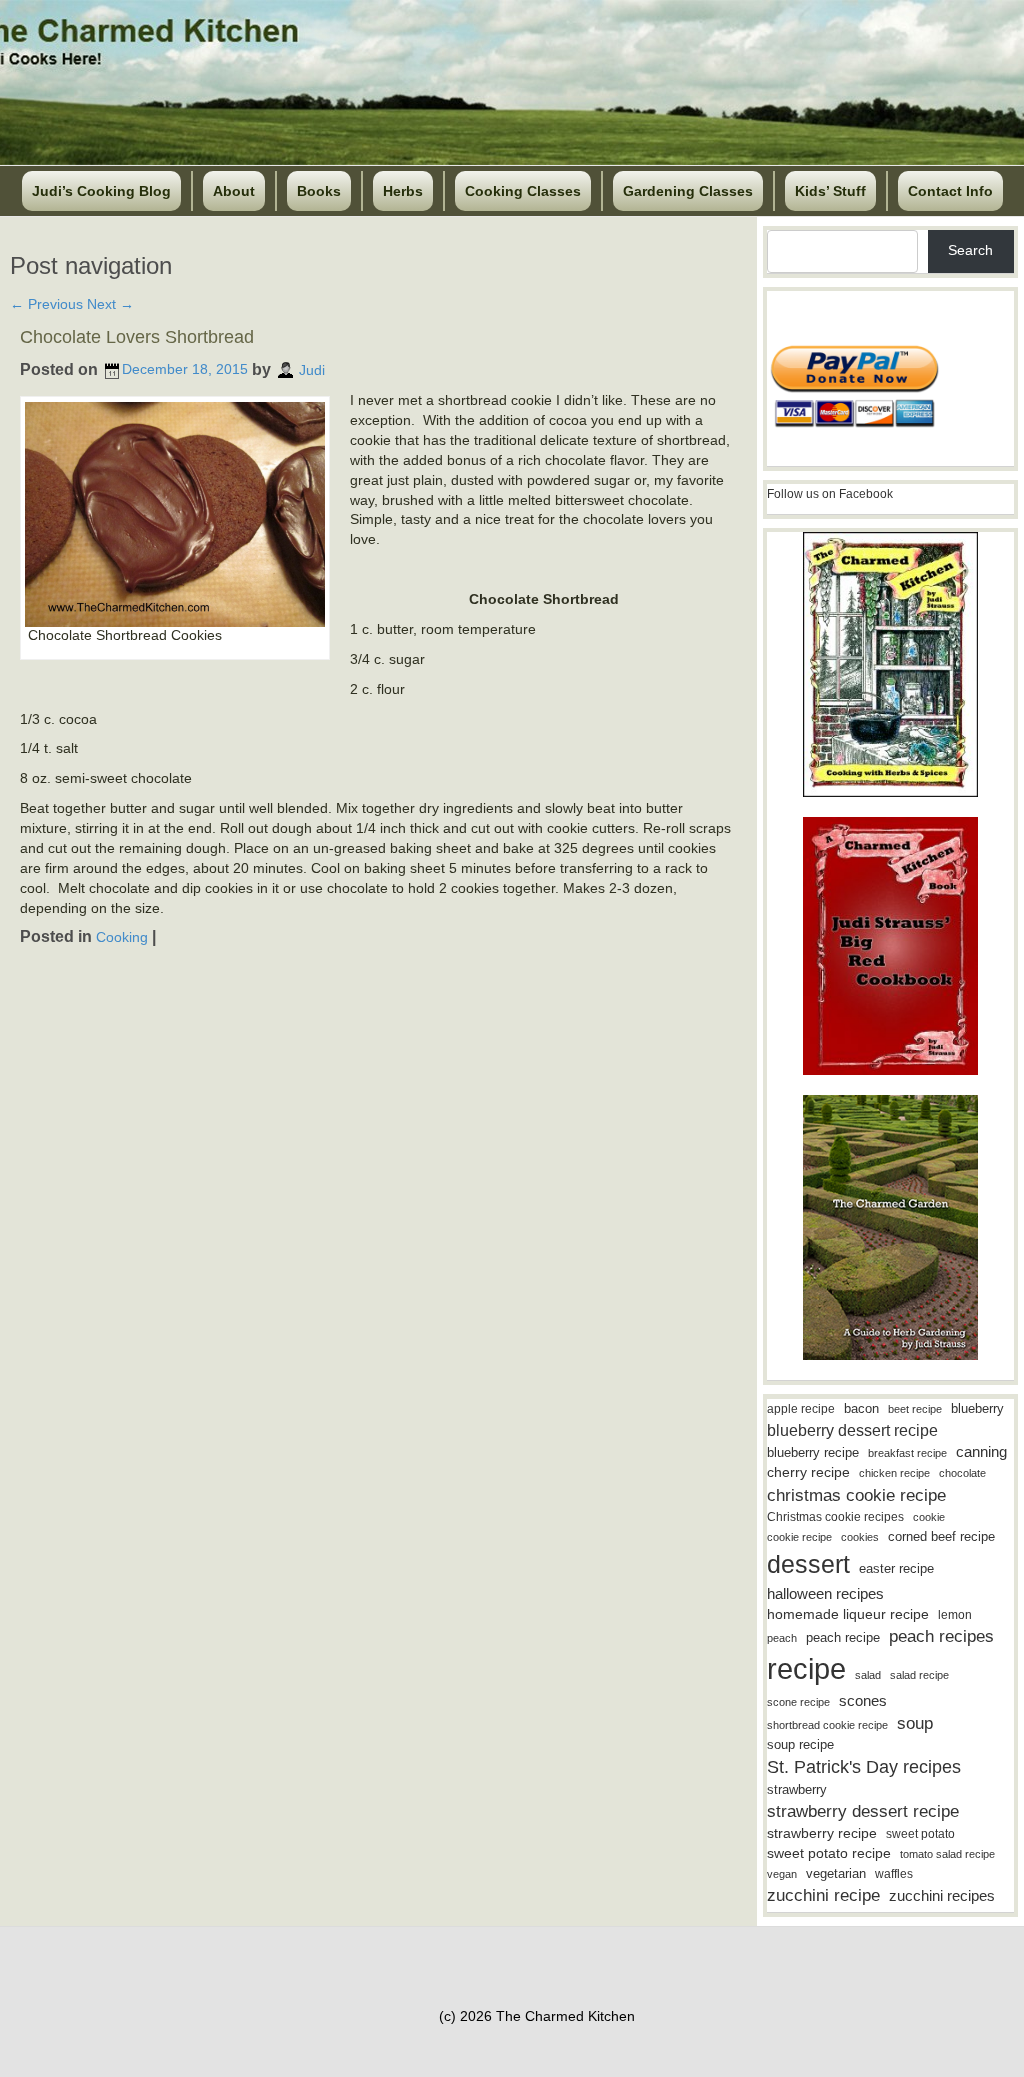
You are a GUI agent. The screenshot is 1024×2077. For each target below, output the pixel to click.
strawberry (797, 1789)
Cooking (122, 937)
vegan (782, 1874)
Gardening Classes (688, 191)
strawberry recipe (822, 1833)
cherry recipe (808, 1472)
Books (319, 191)
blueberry (977, 1408)
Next (110, 304)
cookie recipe (799, 1537)
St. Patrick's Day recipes (864, 1767)
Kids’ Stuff (830, 191)
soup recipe (800, 1744)
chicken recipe (894, 1473)
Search (970, 250)
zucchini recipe (823, 1895)
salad (868, 1675)
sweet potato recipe (829, 1853)
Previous (46, 304)
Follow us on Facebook (830, 494)
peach (782, 1638)
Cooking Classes (523, 191)
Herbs (403, 191)
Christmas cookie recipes (835, 1517)
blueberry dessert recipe (852, 1430)
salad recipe (919, 1675)
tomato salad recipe (947, 1854)
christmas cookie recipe (856, 1495)
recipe (806, 1668)
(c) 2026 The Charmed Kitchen (537, 2016)
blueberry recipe (813, 1452)
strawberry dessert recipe (863, 1811)
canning (981, 1452)
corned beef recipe (941, 1537)
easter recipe (896, 1568)
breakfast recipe (907, 1453)
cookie (929, 1517)
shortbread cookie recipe (827, 1725)
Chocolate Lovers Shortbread (137, 337)
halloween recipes (825, 1593)
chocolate (962, 1473)
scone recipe (798, 1702)
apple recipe (801, 1409)
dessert (808, 1564)
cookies (860, 1537)
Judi (312, 369)
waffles (894, 1874)
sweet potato (920, 1834)
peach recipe (843, 1637)
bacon (861, 1408)
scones (863, 1700)
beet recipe (915, 1409)
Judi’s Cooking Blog (101, 191)
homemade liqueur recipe (848, 1614)
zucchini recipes (942, 1895)
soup (915, 1723)
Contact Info (950, 191)
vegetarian (836, 1873)
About (234, 191)
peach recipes (941, 1636)
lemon (955, 1615)
